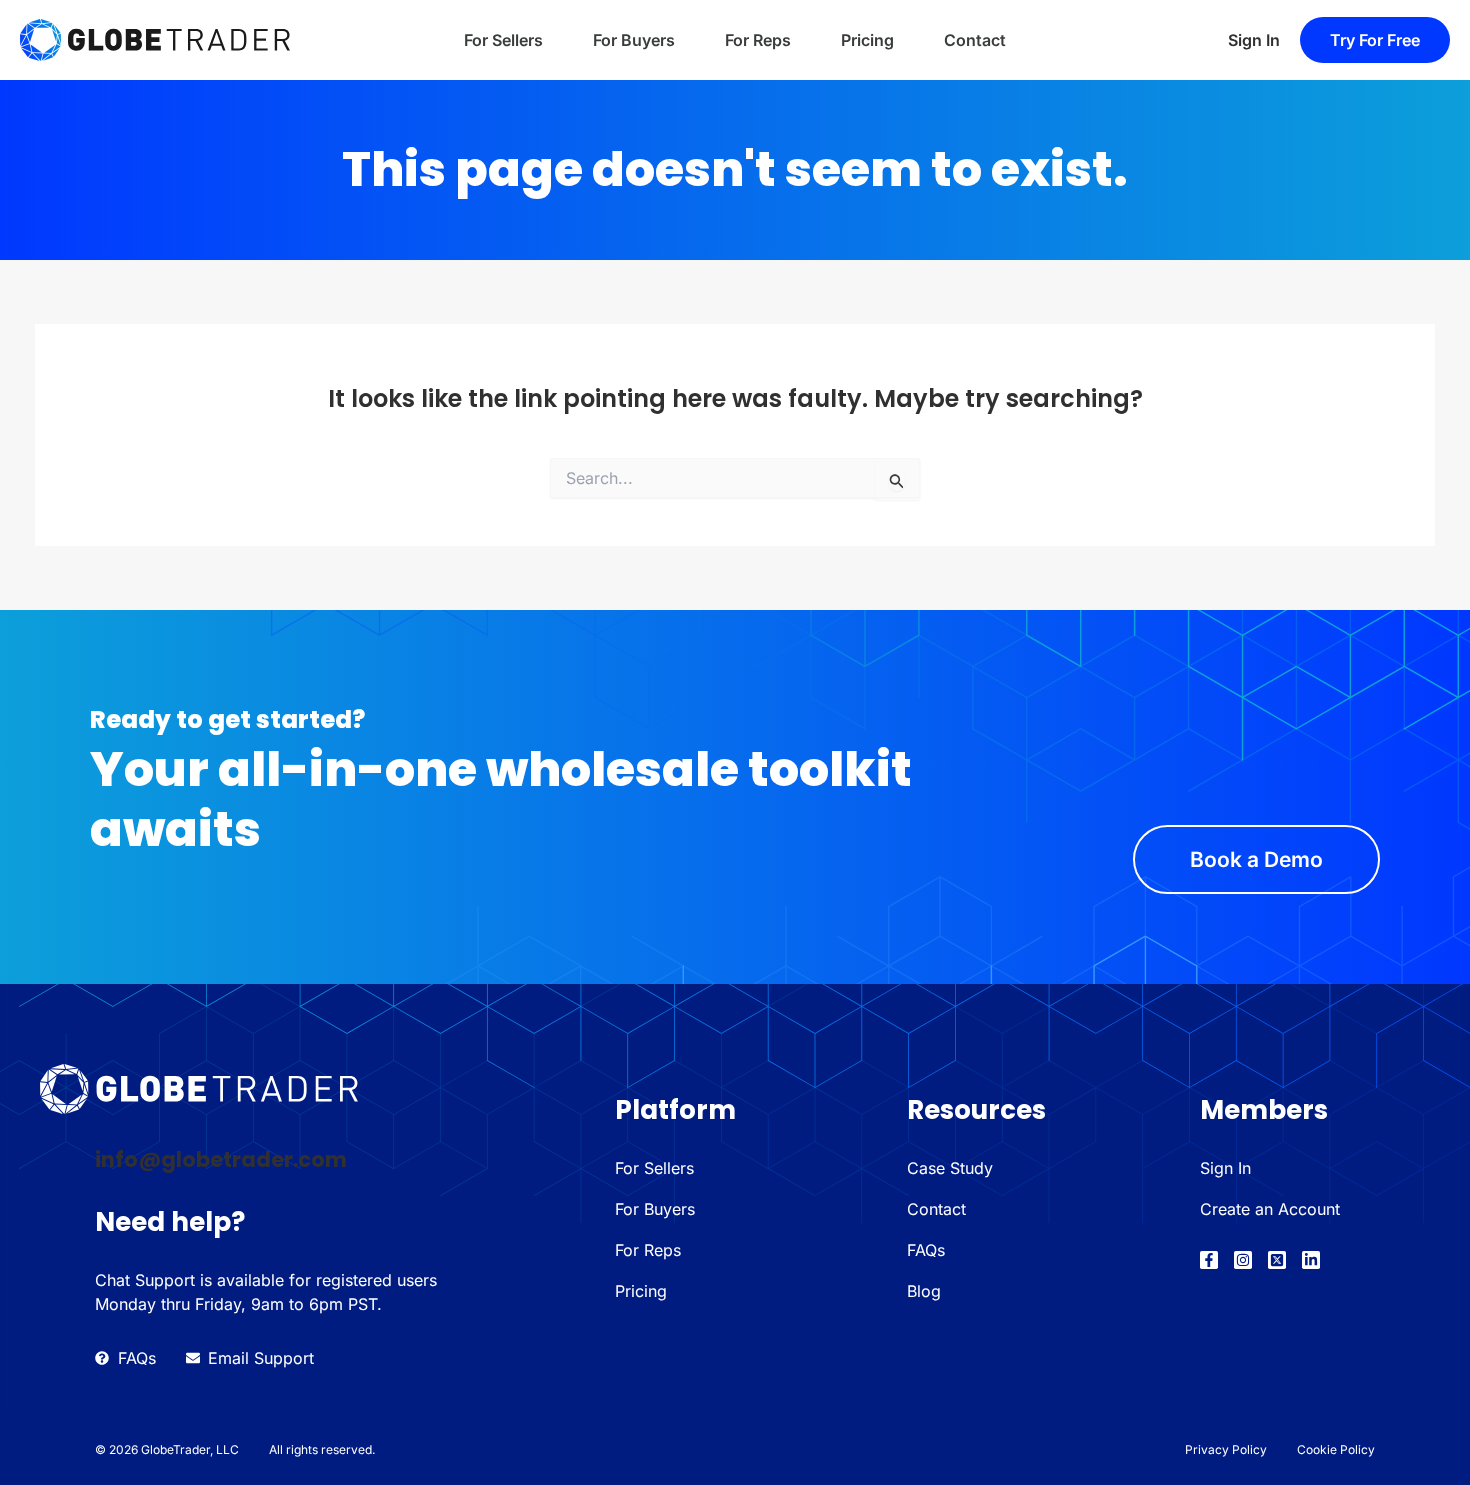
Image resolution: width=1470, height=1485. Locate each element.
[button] (1375, 40)
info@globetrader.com (221, 1159)
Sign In (1254, 40)
